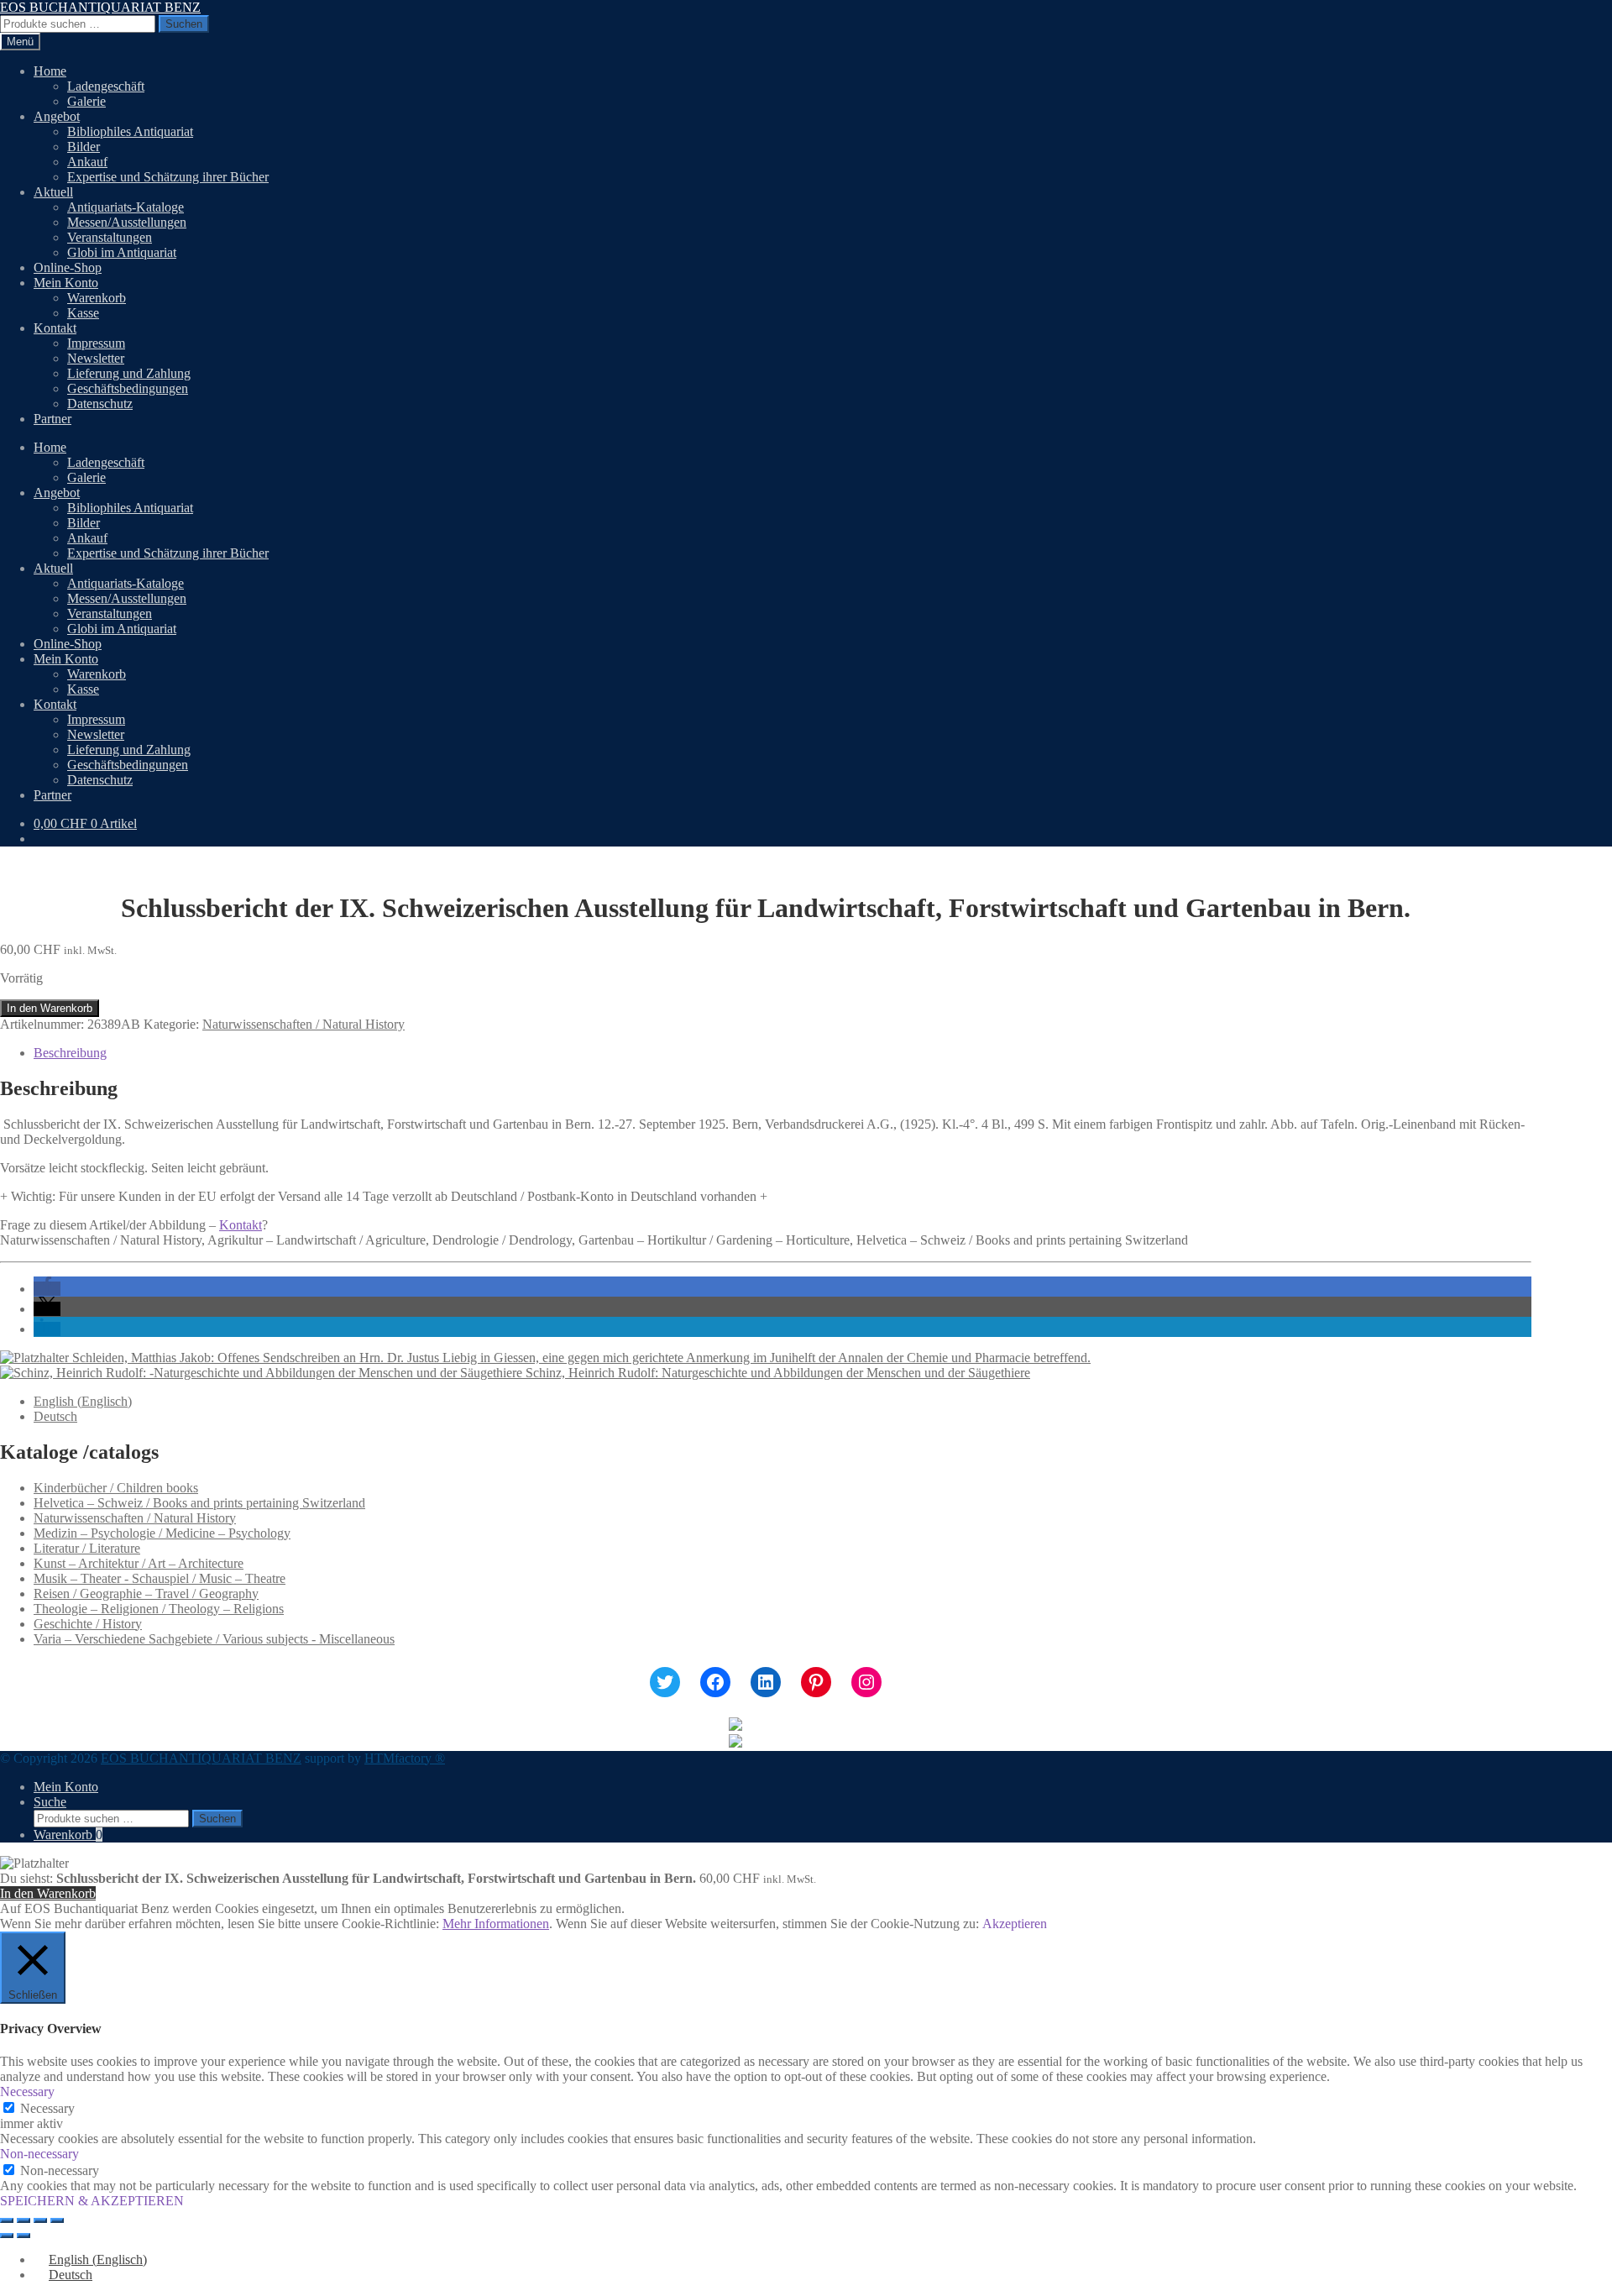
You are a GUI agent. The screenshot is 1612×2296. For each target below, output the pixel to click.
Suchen (184, 24)
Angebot (57, 116)
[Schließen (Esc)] (57, 2220)
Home (50, 71)
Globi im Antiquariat (122, 252)
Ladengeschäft (106, 86)
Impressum (96, 343)
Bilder (84, 147)
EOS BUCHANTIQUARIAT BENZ (100, 7)
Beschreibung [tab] (70, 1053)
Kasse (83, 313)
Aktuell (53, 192)
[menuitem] (83, 1401)
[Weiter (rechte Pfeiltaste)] (24, 2236)
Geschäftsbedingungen (128, 388)
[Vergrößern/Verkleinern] (7, 2220)
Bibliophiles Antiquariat (130, 131)
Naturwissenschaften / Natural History (304, 1024)
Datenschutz (100, 404)
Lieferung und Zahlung (129, 373)
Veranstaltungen (110, 237)
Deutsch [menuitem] (55, 1416)
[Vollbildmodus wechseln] (24, 2220)
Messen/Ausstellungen (127, 222)
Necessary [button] (27, 2092)
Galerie (86, 101)
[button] (47, 1289)
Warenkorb (97, 298)
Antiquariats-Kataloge (126, 207)
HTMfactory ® (405, 1758)
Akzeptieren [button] (1015, 1924)
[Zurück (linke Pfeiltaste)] (7, 2236)
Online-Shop (68, 267)
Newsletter (96, 358)
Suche (50, 1802)
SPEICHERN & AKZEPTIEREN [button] (92, 2201)
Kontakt (55, 328)
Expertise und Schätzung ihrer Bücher (168, 177)
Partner (52, 419)
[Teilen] (40, 2220)
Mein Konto (66, 283)
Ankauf (87, 162)
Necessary (47, 2108)
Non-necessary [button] (39, 2154)
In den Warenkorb (50, 1008)
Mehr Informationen (496, 1924)
